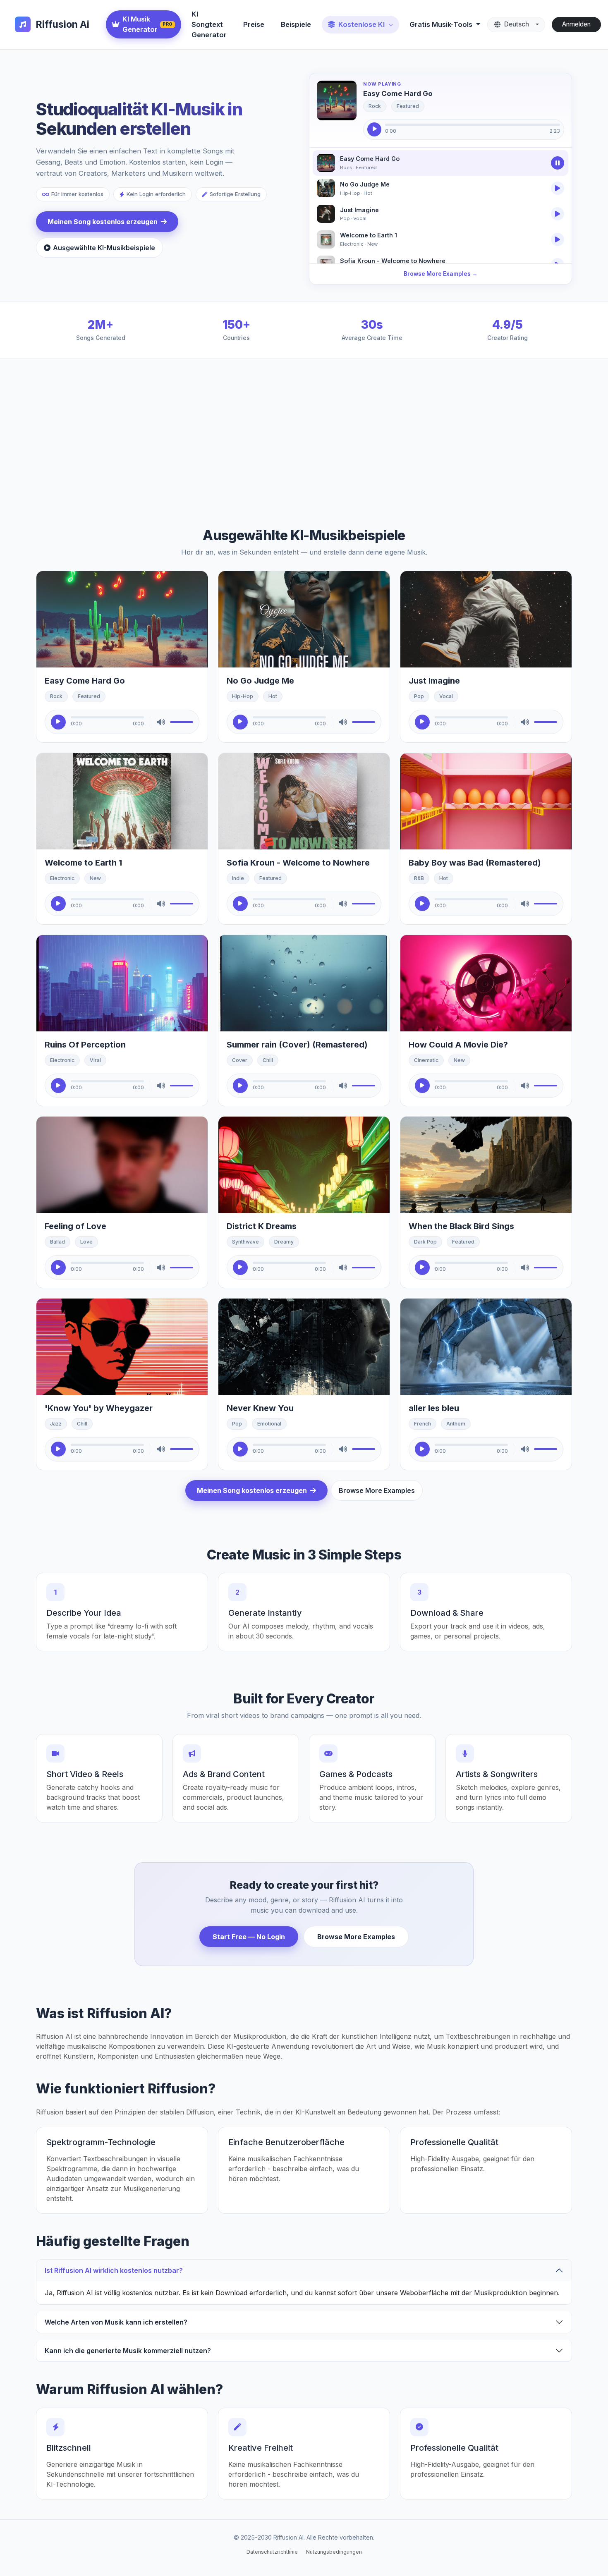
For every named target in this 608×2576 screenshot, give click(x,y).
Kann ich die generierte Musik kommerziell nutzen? (128, 2351)
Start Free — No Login (249, 1937)
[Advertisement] (284, 437)
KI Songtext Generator (209, 24)
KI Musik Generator (148, 24)
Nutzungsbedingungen (334, 2552)
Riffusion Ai (62, 24)
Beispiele (296, 24)
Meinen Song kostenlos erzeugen (103, 222)
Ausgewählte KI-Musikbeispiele (104, 248)
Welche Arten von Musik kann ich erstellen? (116, 2322)
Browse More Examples (377, 1490)
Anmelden (576, 24)
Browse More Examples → (441, 274)
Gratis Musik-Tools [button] (442, 24)
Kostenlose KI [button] (361, 24)
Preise (254, 24)
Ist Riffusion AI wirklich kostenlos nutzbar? (114, 2270)
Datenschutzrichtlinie (272, 2552)
